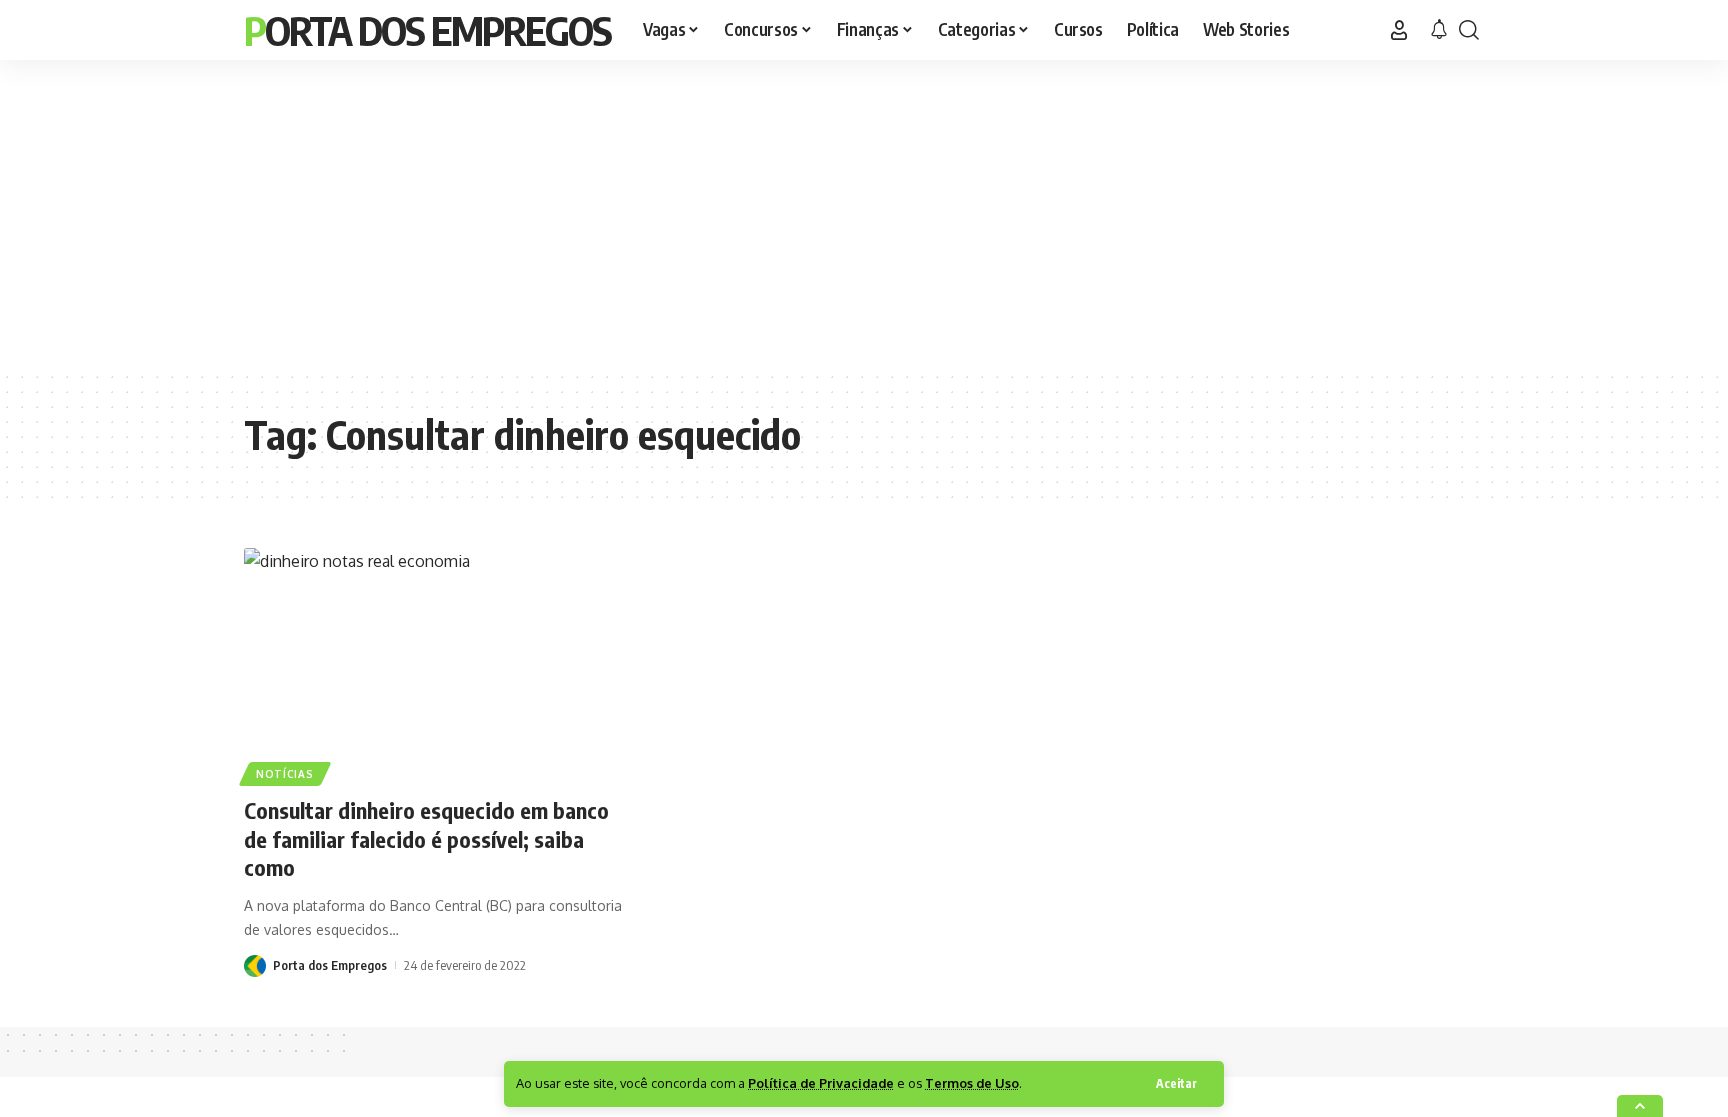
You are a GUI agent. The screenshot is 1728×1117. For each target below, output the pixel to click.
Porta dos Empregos (427, 30)
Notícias (285, 774)
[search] (1469, 30)
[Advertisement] (864, 215)
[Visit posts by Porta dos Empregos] (255, 964)
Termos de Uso (972, 1083)
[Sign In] (1399, 30)
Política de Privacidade (821, 1083)
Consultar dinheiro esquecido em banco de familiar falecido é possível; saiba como (426, 838)
